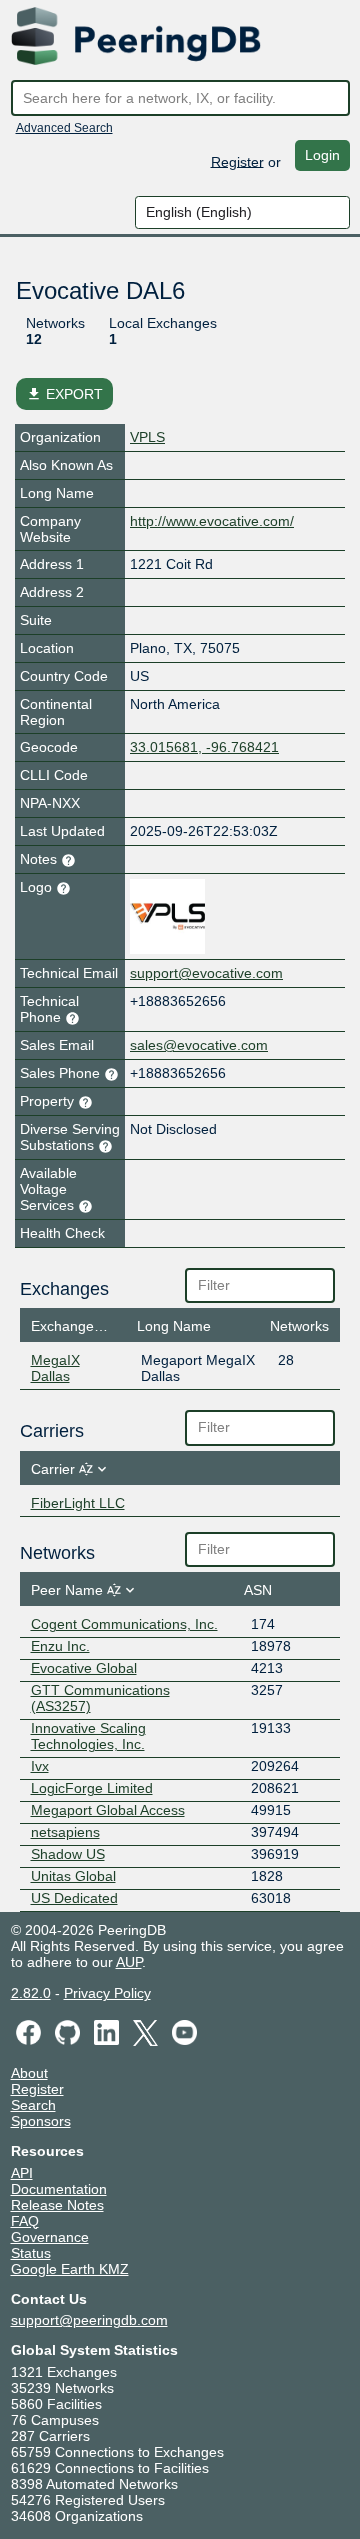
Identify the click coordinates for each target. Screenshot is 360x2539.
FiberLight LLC (78, 1503)
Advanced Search (64, 128)
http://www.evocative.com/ (212, 521)
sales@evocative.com (199, 1045)
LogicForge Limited (92, 1788)
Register (237, 161)
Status (31, 2253)
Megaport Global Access (108, 1810)
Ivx (40, 1766)
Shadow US (68, 1854)
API (22, 2173)
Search (33, 2105)
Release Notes (57, 2205)
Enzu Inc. (60, 1646)
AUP (129, 1962)
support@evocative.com (206, 973)
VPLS (147, 437)
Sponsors (41, 2121)
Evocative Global (84, 1668)
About (29, 2073)
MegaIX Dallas (55, 1368)
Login (322, 155)
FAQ (25, 2221)
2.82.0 (31, 1993)
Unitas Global (73, 1876)
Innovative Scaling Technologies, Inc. (88, 1736)
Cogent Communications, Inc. (124, 1624)
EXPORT (64, 394)
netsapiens (65, 1832)
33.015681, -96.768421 (204, 747)
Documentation (59, 2189)
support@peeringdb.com (89, 2320)
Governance (50, 2237)
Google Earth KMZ (70, 2269)
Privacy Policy (107, 1993)
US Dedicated (74, 1898)
